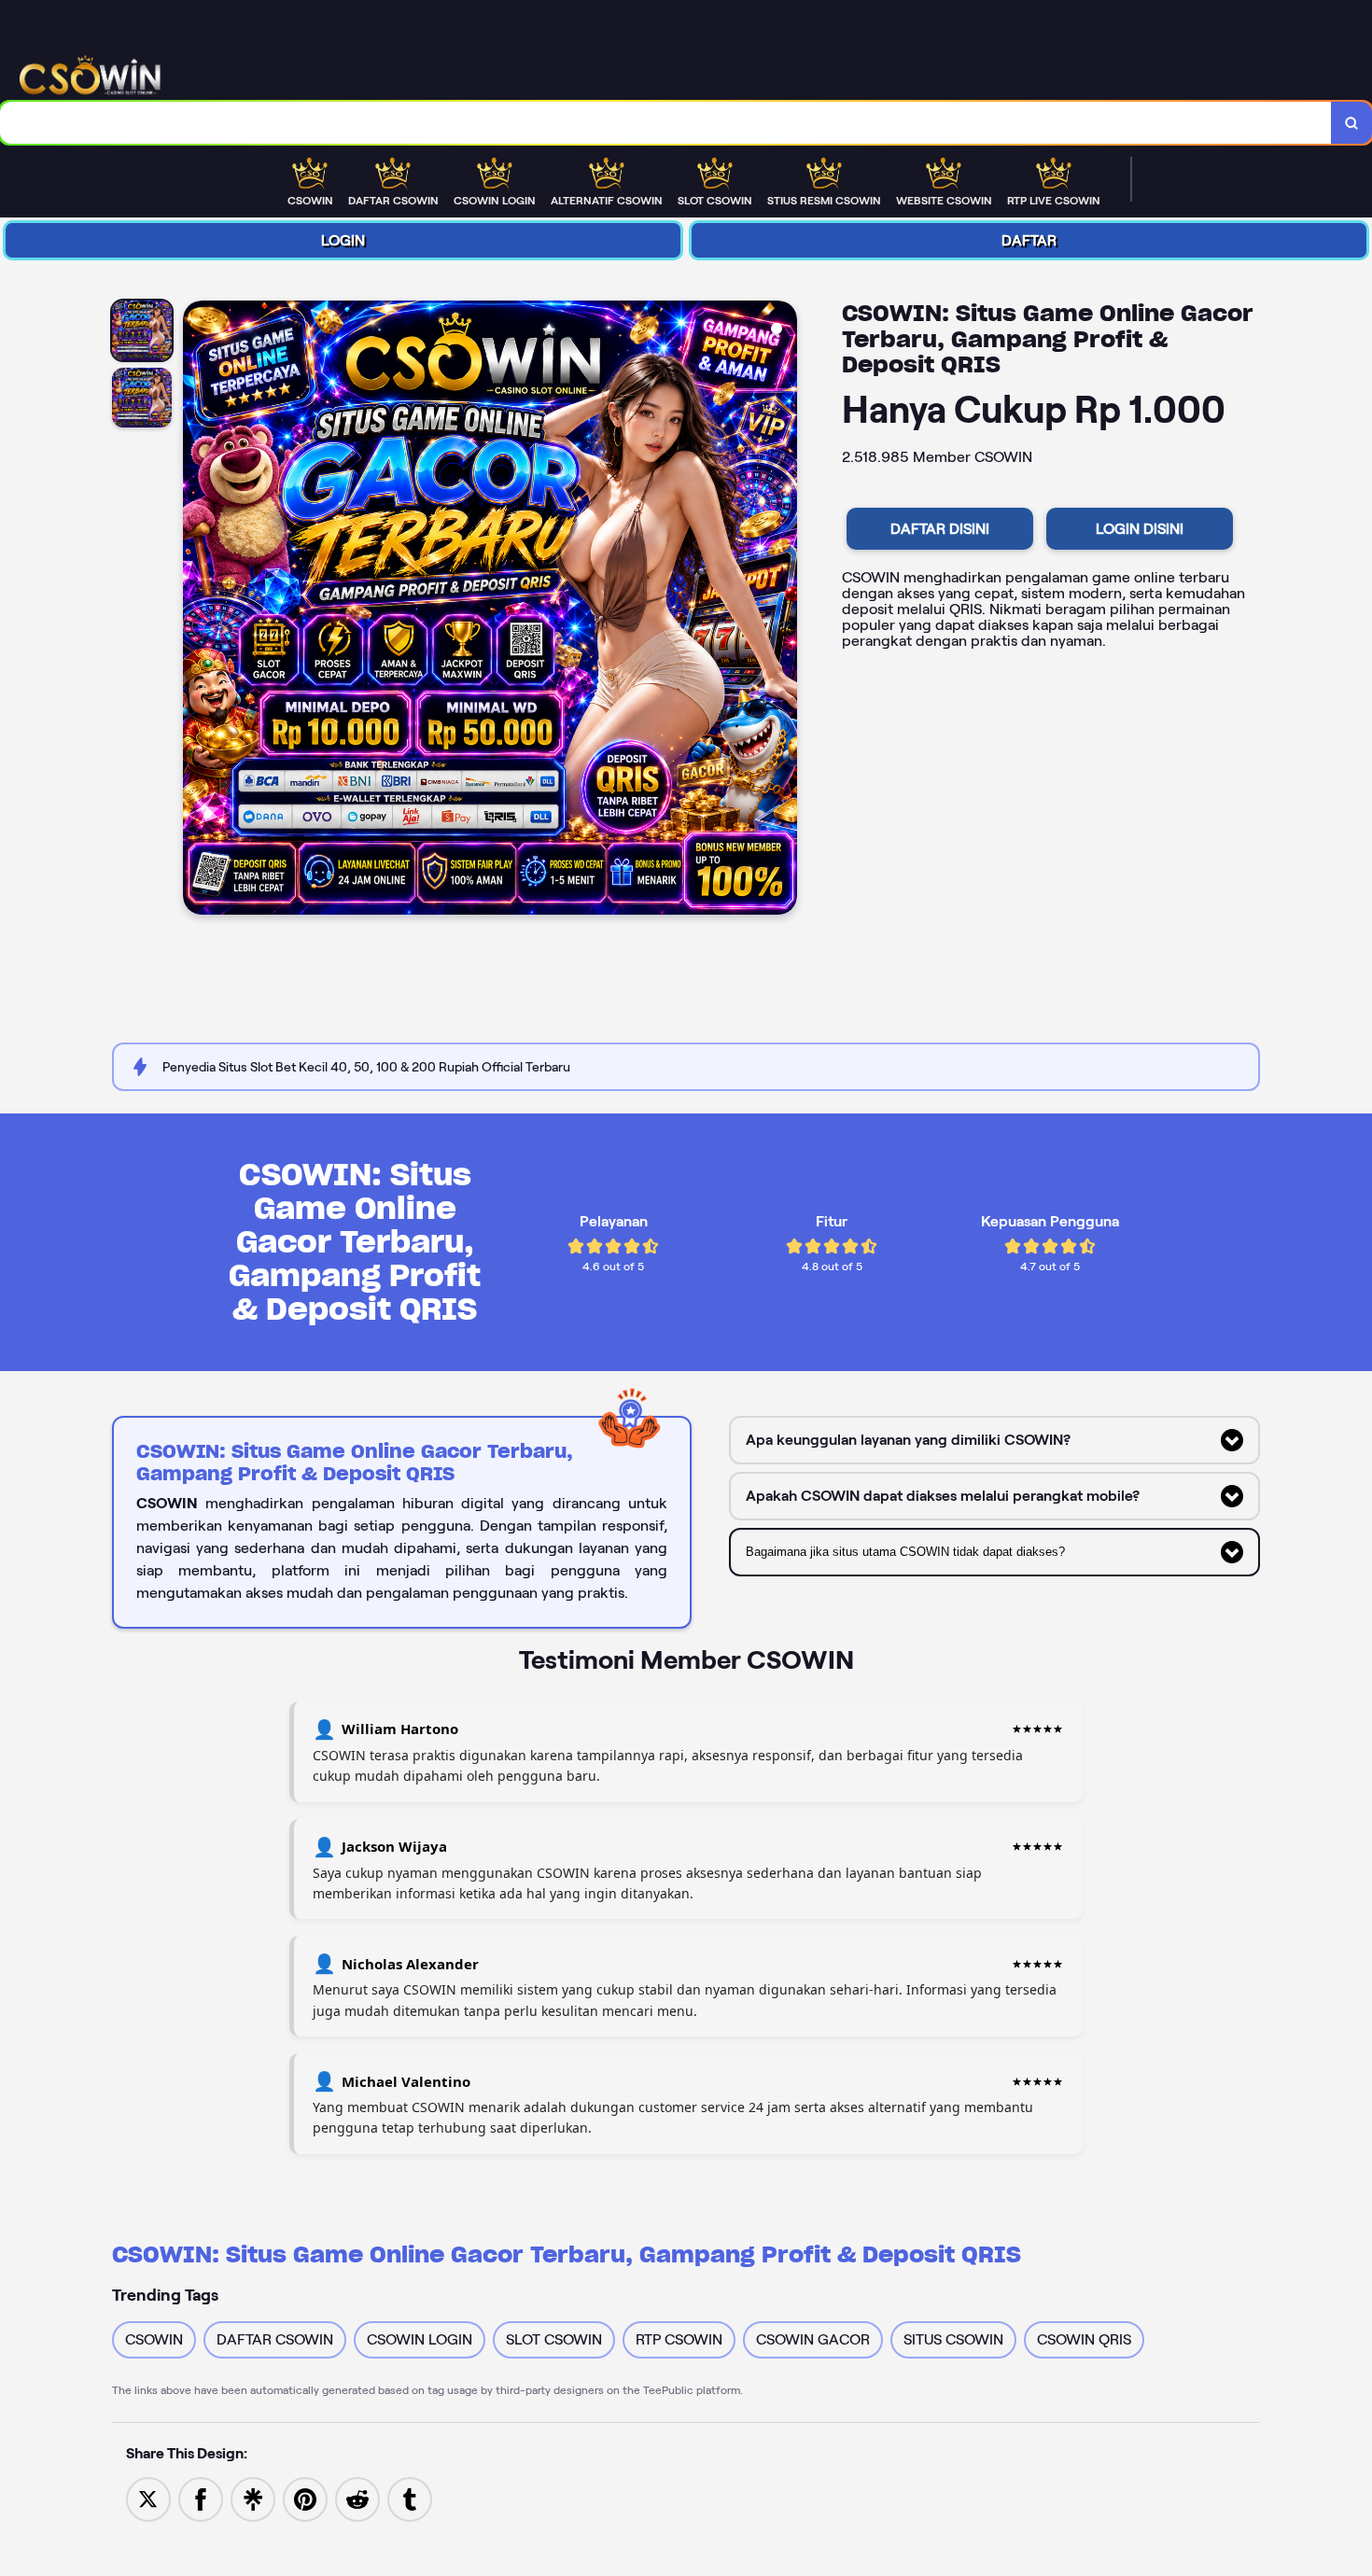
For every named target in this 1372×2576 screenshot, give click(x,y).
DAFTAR (1029, 240)
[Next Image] (782, 610)
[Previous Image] (198, 610)
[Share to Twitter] (148, 2498)
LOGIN (343, 240)
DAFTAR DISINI (940, 529)
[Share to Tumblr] (410, 2498)
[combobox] (666, 123)
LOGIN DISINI (1140, 529)
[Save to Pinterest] (305, 2498)
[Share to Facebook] (201, 2498)
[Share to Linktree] (253, 2498)
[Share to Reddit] (357, 2498)
